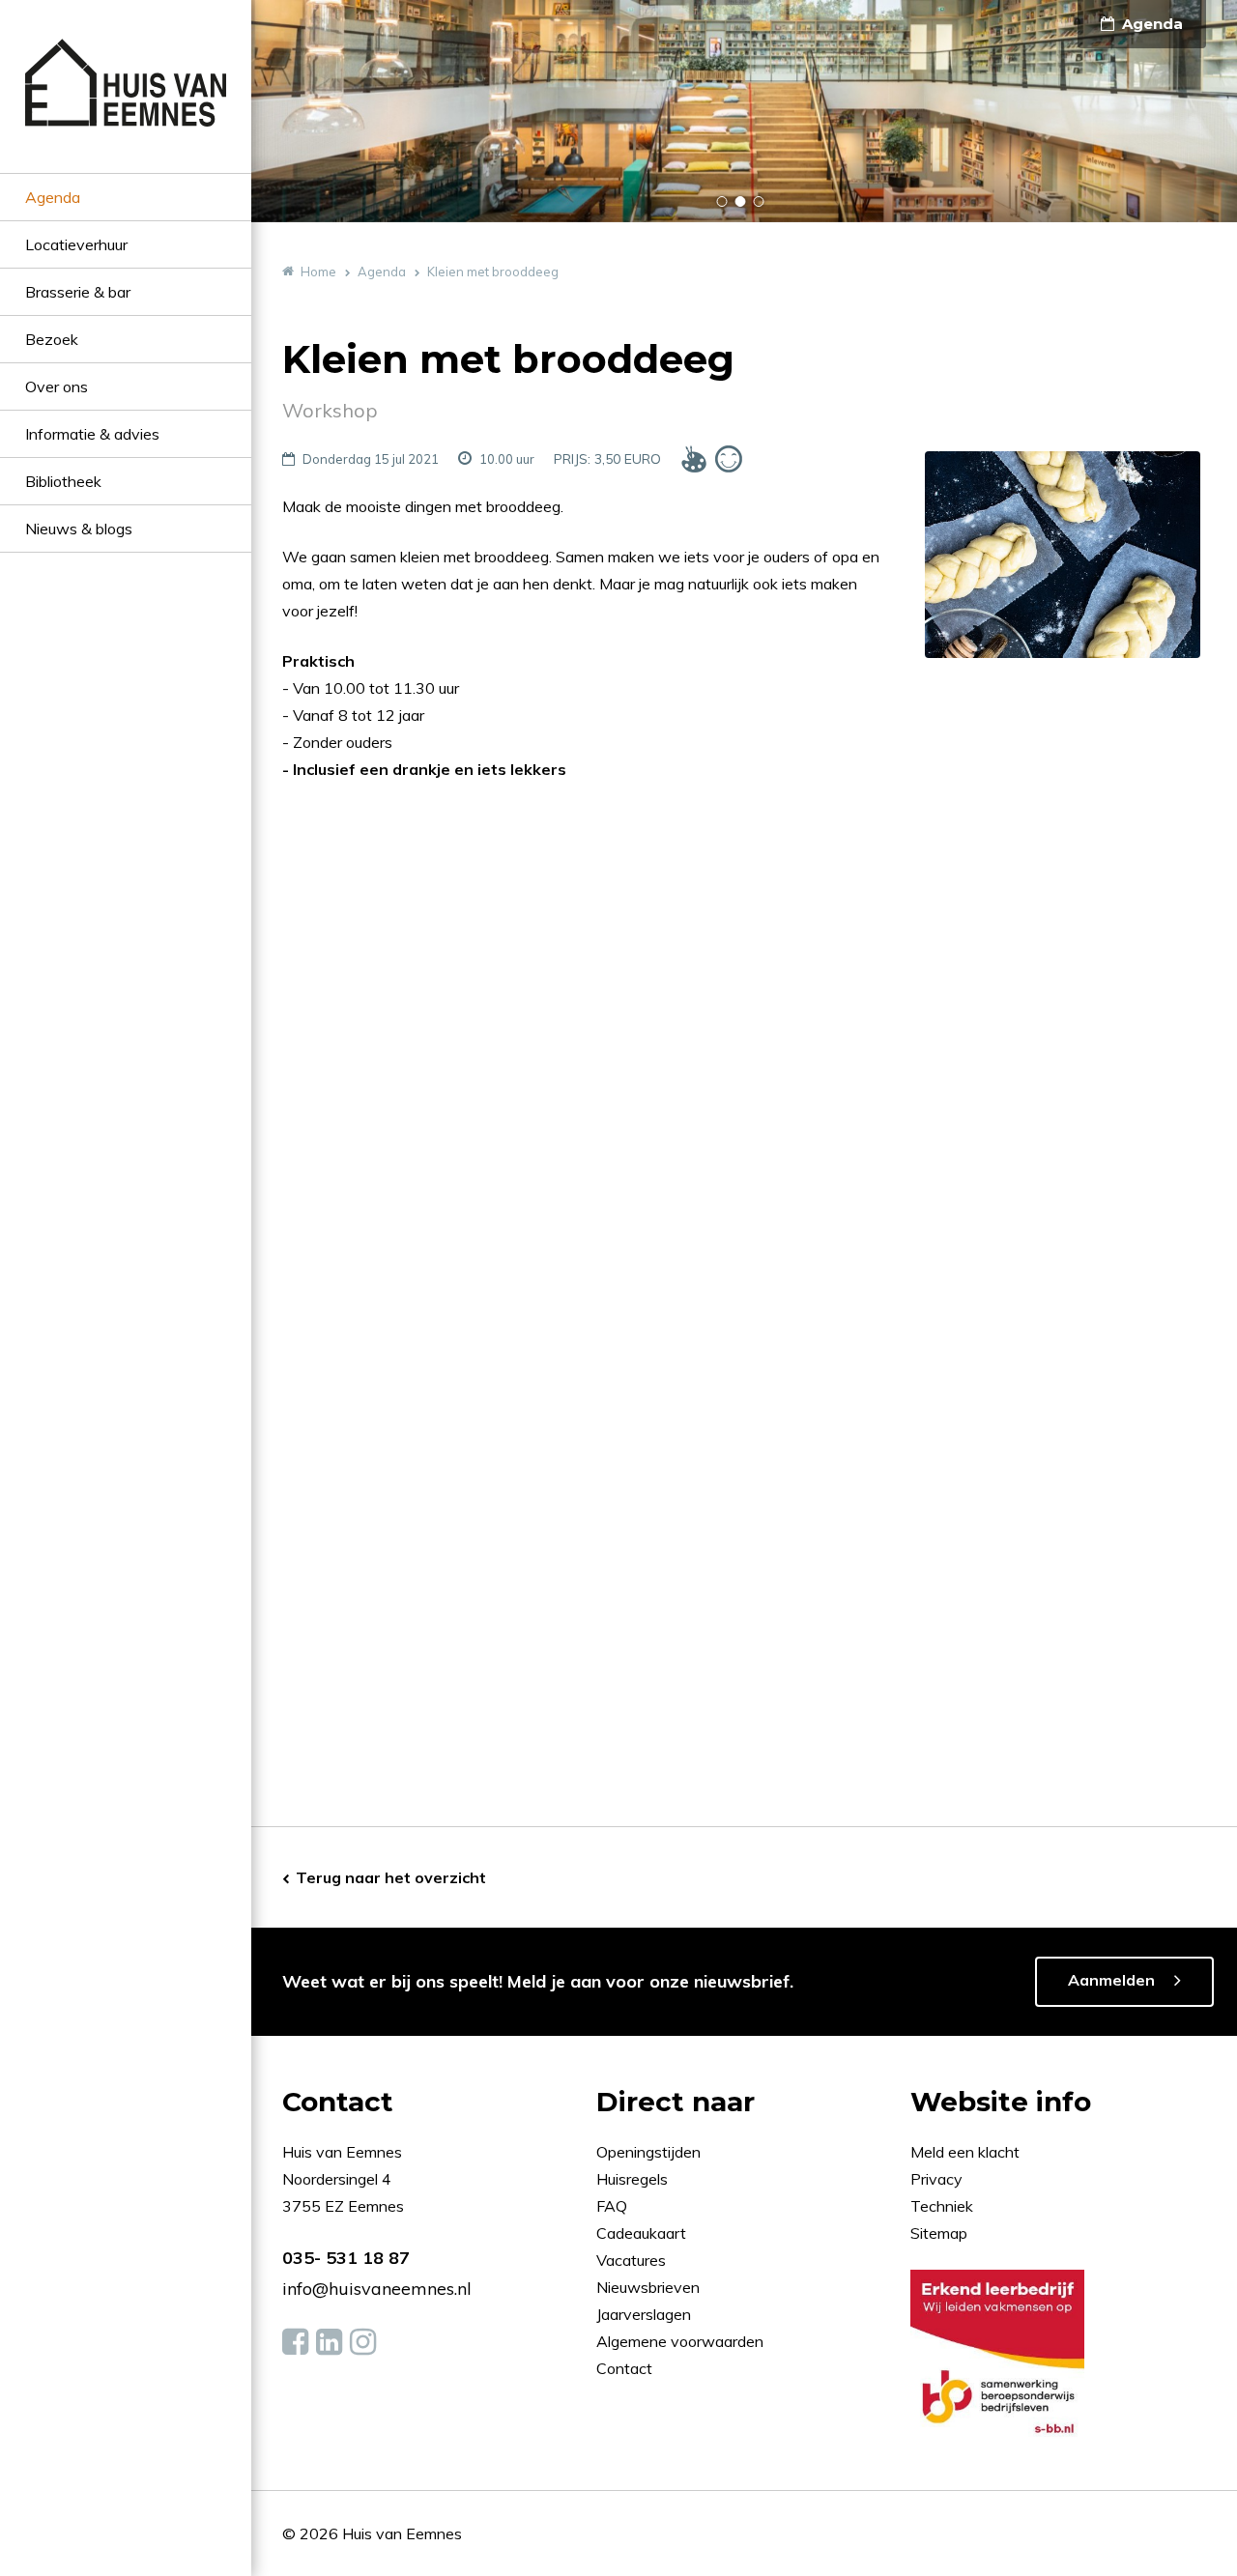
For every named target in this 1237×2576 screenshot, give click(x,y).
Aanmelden (1111, 1980)
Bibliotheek (63, 481)
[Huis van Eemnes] (126, 106)
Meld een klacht (965, 2152)
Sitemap (939, 2233)
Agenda (53, 197)
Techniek (942, 2206)
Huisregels (634, 2179)
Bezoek (52, 339)
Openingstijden (648, 2152)
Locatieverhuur (76, 244)
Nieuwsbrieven (650, 2287)
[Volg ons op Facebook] (295, 2342)
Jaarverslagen (646, 2314)
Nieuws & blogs (79, 529)
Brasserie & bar (78, 292)
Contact (624, 2368)
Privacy (936, 2179)
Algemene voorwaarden (680, 2341)
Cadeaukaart (643, 2233)
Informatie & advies (92, 434)
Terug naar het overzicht (391, 1877)
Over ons (57, 386)
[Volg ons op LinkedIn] (329, 2342)
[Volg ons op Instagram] (363, 2342)
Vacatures (631, 2260)
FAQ (614, 2206)
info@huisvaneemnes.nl (377, 2289)
